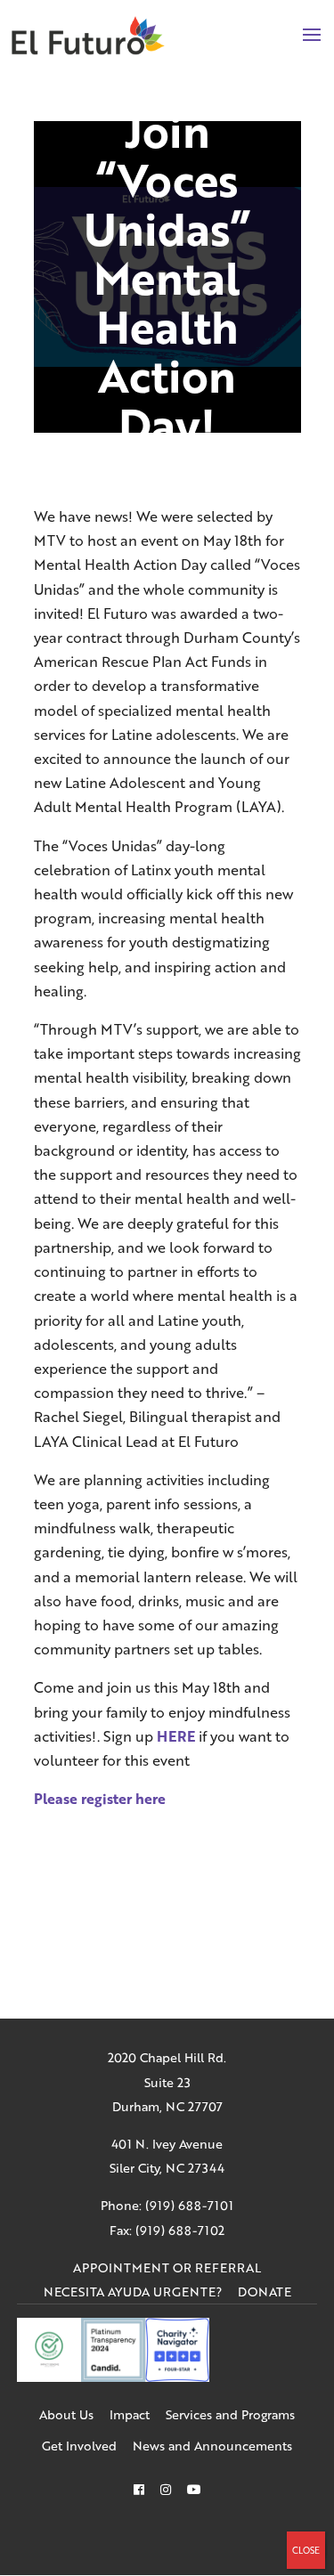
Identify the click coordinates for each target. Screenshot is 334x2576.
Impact (130, 2414)
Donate (265, 2292)
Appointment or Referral (167, 2267)
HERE (176, 1736)
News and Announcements (212, 2446)
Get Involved (79, 2446)
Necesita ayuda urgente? (133, 2292)
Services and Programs (230, 2414)
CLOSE (306, 2550)
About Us (66, 2414)
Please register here (100, 1798)
